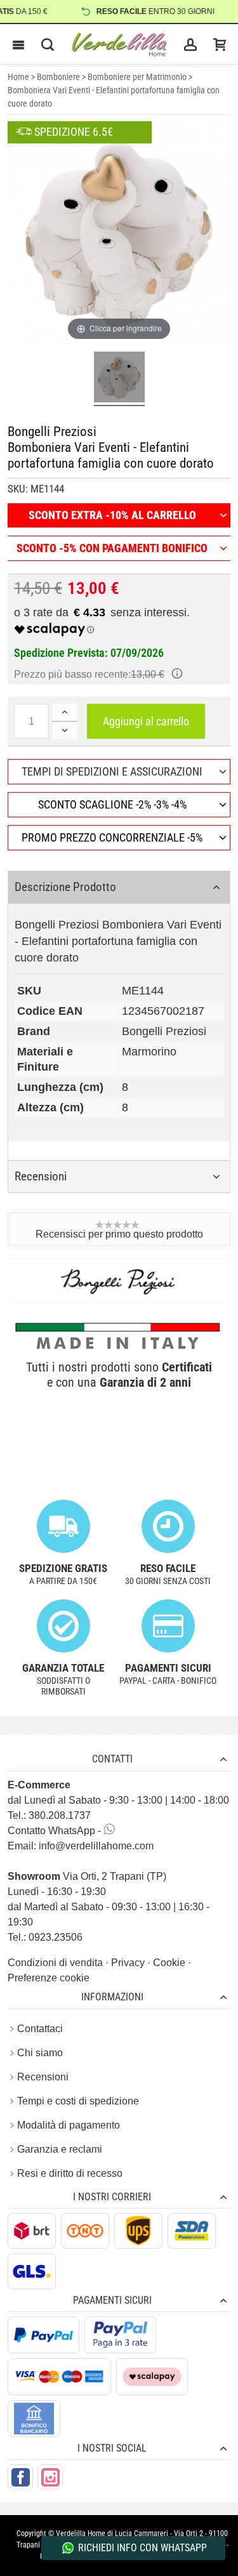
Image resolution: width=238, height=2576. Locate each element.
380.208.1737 (60, 1815)
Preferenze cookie (49, 1978)
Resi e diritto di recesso (70, 2173)
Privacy (129, 1963)
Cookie (170, 1963)
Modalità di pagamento (69, 2125)
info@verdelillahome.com (96, 1846)
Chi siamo (40, 2053)
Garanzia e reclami (60, 2149)
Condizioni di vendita (56, 1963)
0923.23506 (56, 1937)
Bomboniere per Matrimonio (137, 77)
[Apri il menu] (18, 44)
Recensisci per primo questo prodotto (119, 1234)
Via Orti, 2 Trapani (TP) (87, 1876)
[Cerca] (48, 44)
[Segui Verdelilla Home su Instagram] (50, 2477)
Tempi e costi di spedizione (78, 2101)
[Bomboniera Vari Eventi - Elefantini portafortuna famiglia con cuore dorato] (119, 379)
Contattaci (40, 2029)
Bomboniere (58, 77)
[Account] (190, 44)
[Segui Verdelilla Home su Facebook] (20, 2477)
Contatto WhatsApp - (56, 1831)
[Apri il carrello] (220, 44)
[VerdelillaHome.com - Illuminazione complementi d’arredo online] (119, 44)
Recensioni (43, 2077)
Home (18, 77)
